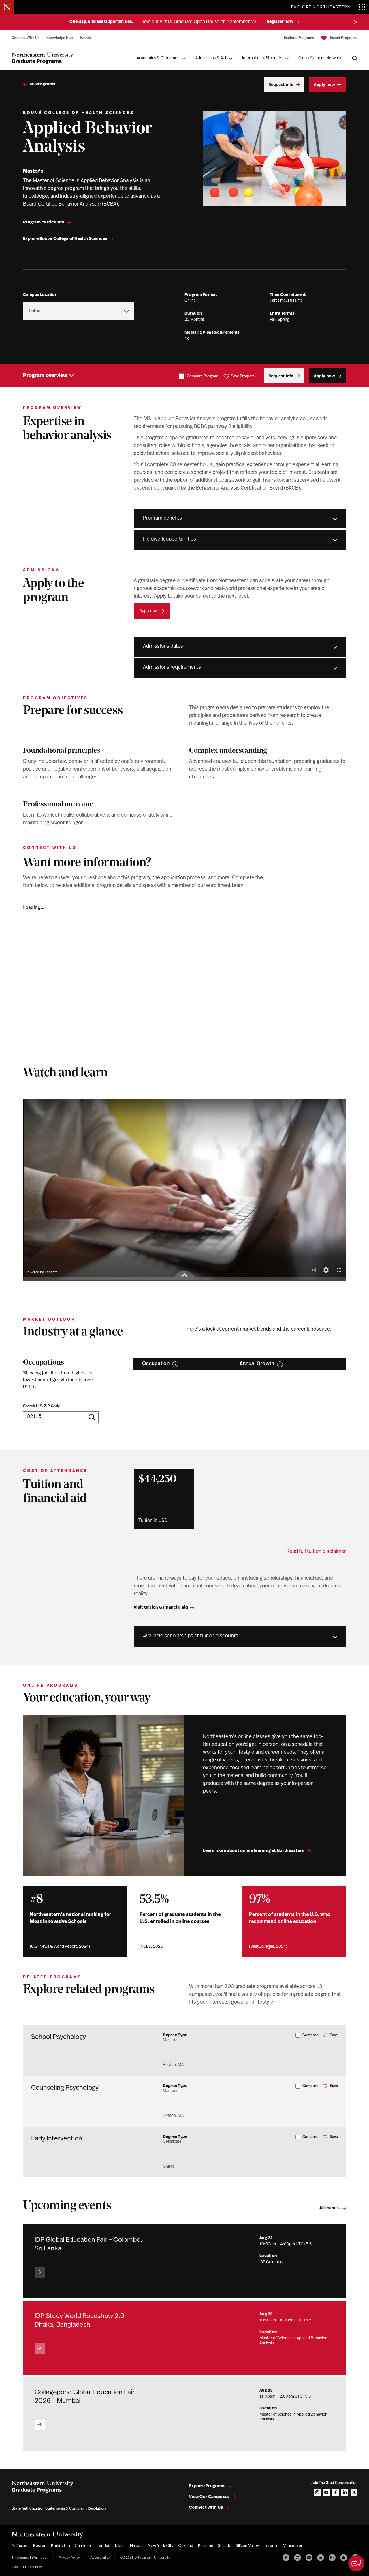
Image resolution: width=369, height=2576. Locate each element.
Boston (40, 2545)
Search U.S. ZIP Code (42, 1406)
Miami (120, 2545)
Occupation (156, 1364)
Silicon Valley (247, 2545)
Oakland (186, 2545)
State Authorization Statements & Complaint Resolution (59, 2509)
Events (85, 38)
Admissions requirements (172, 668)
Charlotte (83, 2545)
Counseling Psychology (65, 2088)
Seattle (225, 2545)
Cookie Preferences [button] (27, 2567)
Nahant (137, 2545)
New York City (161, 2545)
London (104, 2545)
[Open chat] (356, 2563)
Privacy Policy (69, 2557)
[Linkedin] (321, 2558)
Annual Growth (257, 1364)
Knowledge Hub (60, 38)
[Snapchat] (344, 2558)
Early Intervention (57, 2139)
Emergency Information (30, 2557)
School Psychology (59, 2037)
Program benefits (162, 518)
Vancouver (293, 2545)
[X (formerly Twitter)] (298, 2558)
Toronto (271, 2545)
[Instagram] (332, 2558)
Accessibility (100, 2557)
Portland (206, 2545)
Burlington (61, 2545)
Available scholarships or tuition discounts (191, 1636)
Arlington (20, 2545)
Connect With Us (26, 38)
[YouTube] (309, 2558)
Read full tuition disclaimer (316, 1552)
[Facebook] (286, 2558)
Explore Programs (299, 38)
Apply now (149, 611)
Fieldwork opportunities (170, 539)
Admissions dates (163, 647)
